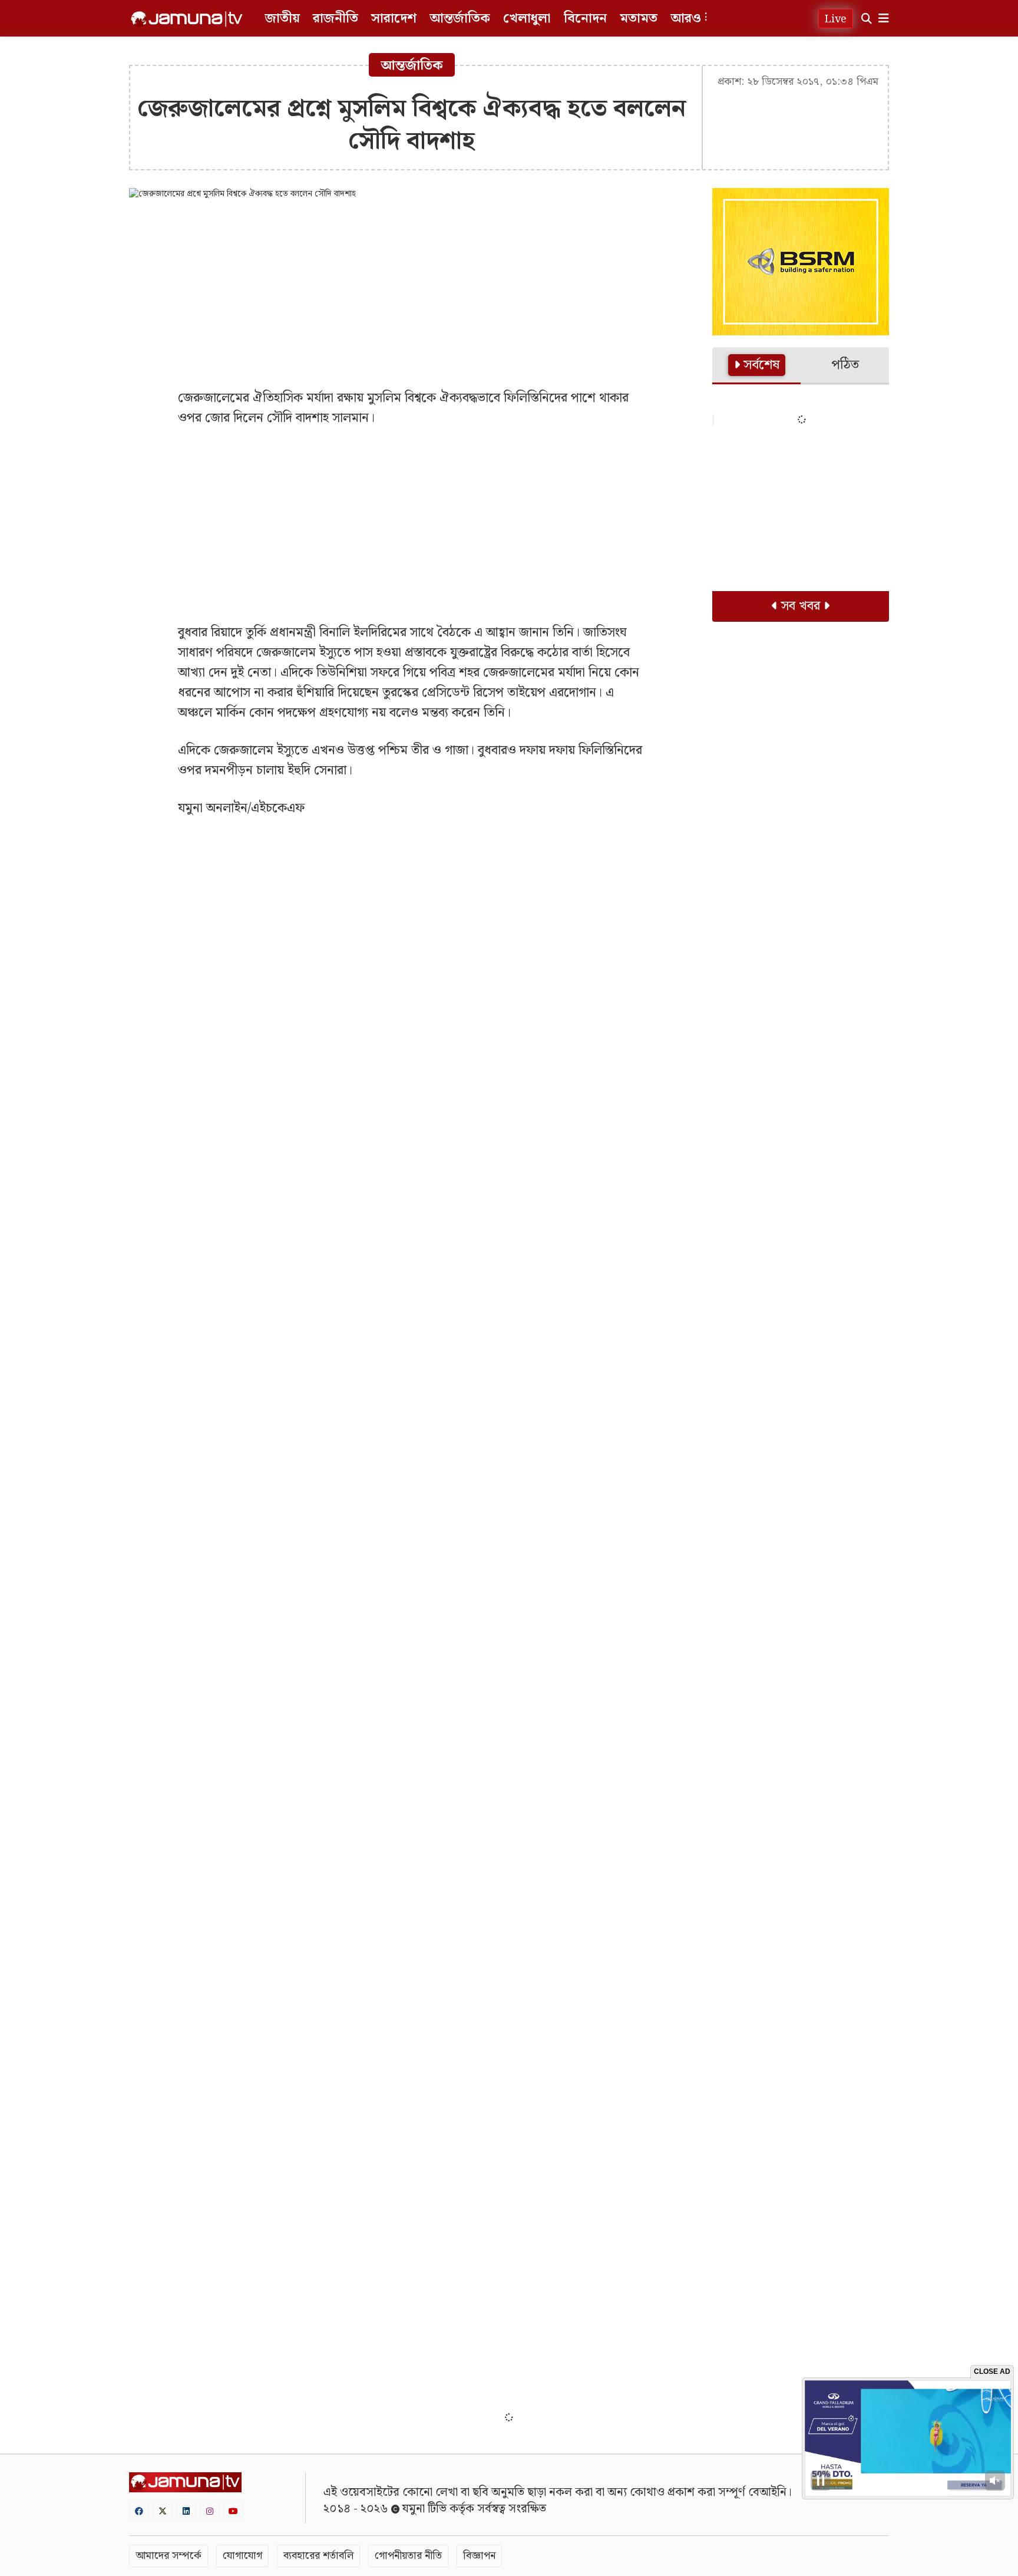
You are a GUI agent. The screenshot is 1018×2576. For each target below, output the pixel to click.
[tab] (756, 366)
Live (836, 19)
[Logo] (187, 19)
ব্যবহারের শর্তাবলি (318, 2556)
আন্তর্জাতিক (460, 19)
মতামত (639, 19)
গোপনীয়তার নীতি (408, 2556)
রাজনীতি (336, 19)
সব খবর (801, 606)
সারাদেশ (394, 19)
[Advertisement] (412, 294)
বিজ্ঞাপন (479, 2556)
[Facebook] (139, 2511)
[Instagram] (210, 2511)
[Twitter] (163, 2511)
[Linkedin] (186, 2511)
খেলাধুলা (527, 19)
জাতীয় (282, 19)
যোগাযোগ (242, 2556)
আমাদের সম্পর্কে (168, 2556)
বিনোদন (585, 19)
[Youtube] (233, 2511)
